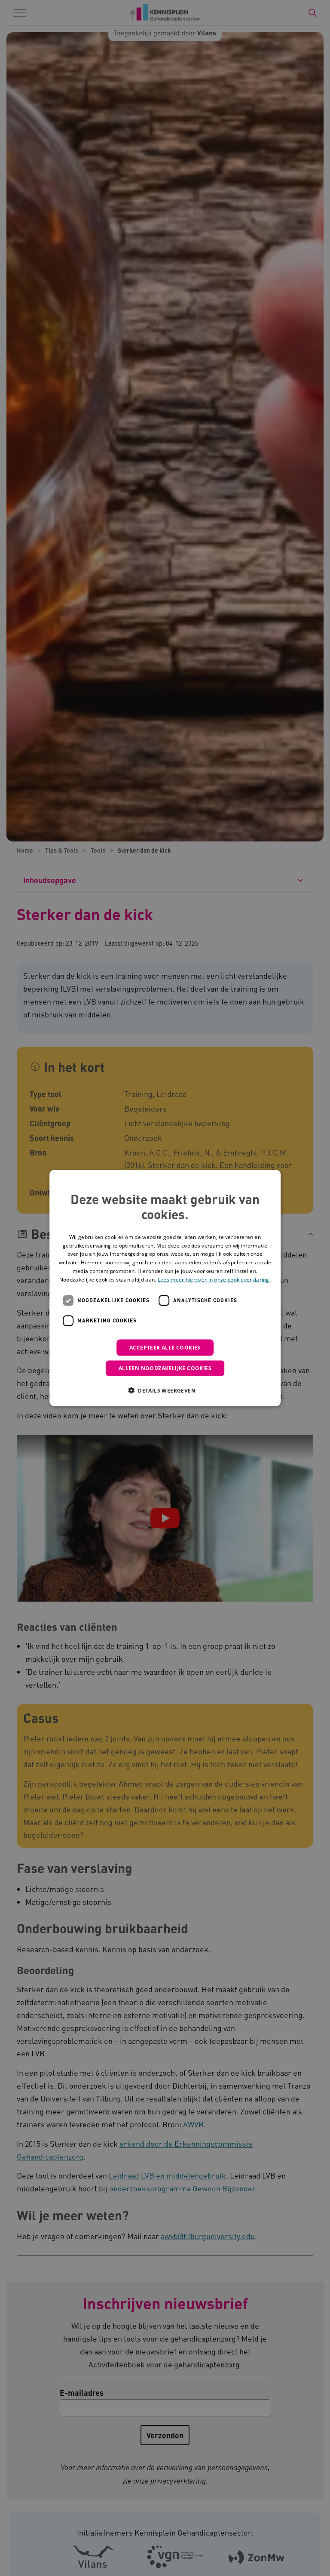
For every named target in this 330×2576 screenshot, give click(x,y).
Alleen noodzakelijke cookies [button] (165, 1368)
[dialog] (165, 1288)
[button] (165, 1390)
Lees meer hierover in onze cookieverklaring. (214, 1279)
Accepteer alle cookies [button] (165, 1347)
